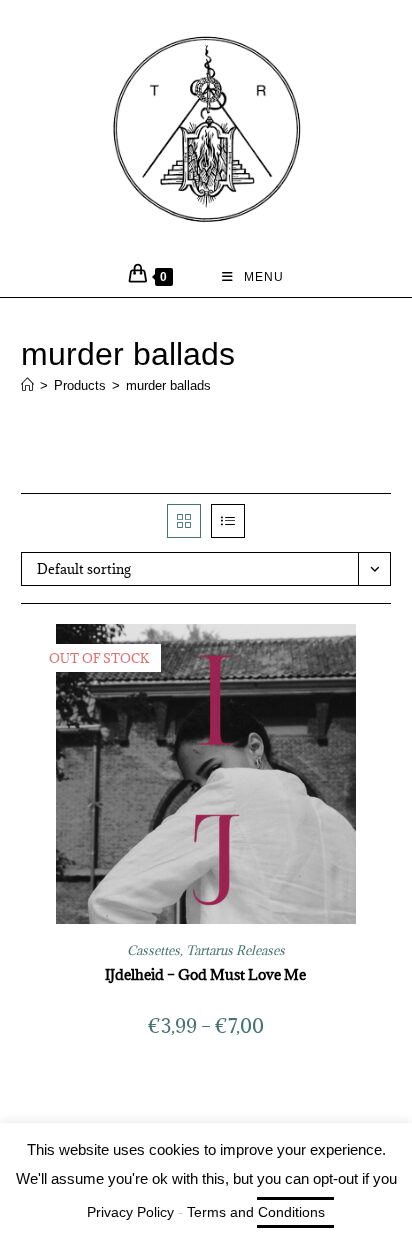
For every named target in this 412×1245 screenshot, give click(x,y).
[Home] (27, 385)
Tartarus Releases (235, 950)
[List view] (228, 521)
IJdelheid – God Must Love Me (205, 974)
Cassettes (153, 950)
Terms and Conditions (256, 1212)
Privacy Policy (130, 1212)
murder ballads (168, 385)
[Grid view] (184, 521)
